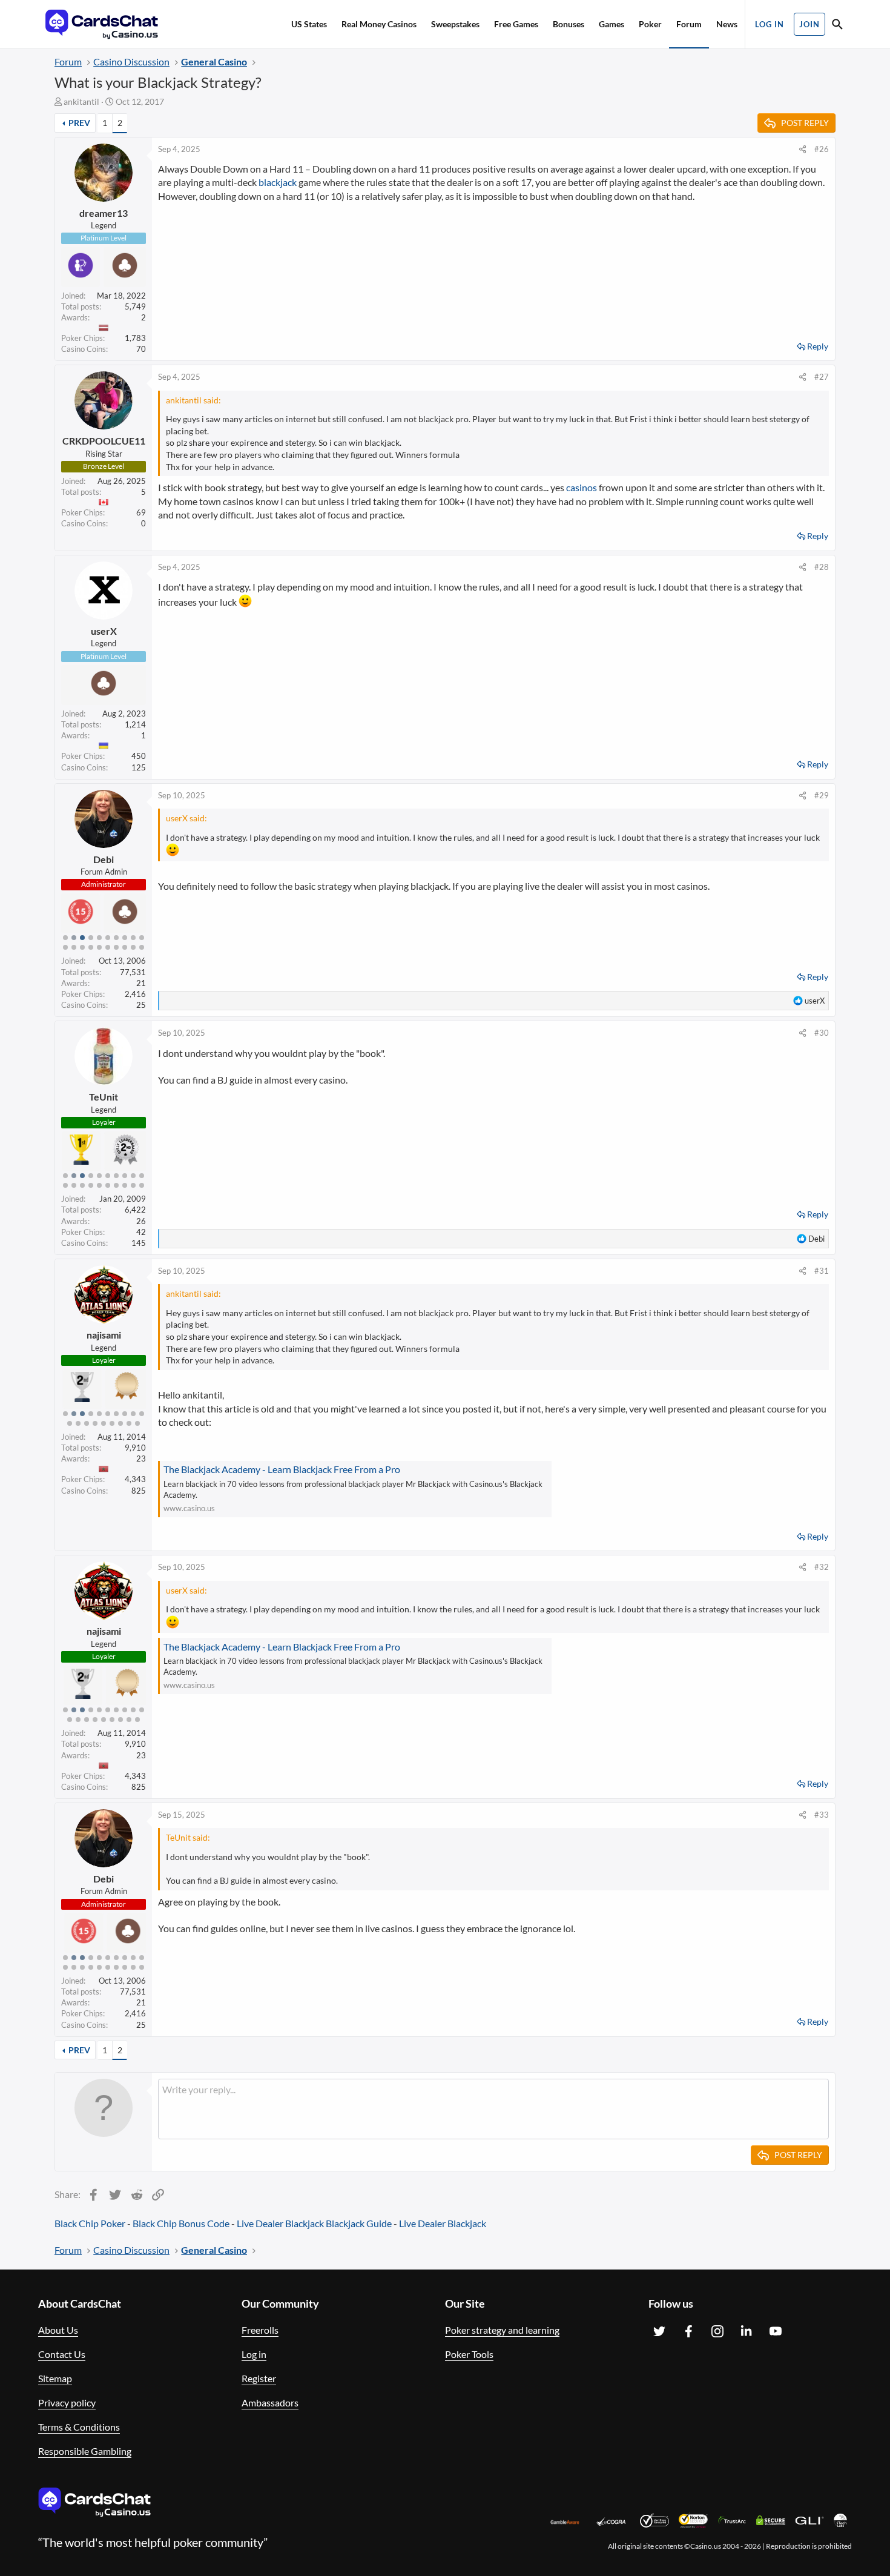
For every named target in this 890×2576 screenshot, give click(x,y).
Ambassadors (270, 2402)
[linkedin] (747, 2331)
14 (91, 947)
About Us (58, 2330)
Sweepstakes (455, 24)
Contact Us (62, 2354)
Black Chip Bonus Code (181, 2223)
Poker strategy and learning (502, 2330)
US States (309, 24)
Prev (79, 123)
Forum (689, 24)
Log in (254, 2354)
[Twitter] (659, 2331)
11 (65, 947)
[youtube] (776, 2331)
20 (142, 947)
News (727, 24)
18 (125, 947)
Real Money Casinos (379, 24)
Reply (818, 346)
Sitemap (55, 2378)
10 (142, 938)
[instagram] (717, 2331)
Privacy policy (67, 2402)
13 (82, 947)
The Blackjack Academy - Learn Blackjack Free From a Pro (282, 1469)
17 (116, 947)
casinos (582, 487)
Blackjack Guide (359, 2223)
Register (259, 2378)
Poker (650, 24)
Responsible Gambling (85, 2451)
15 (99, 947)
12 (74, 947)
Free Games (516, 24)
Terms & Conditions (79, 2427)
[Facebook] (688, 2331)
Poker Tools (469, 2354)
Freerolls (260, 2330)
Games (611, 24)
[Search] (837, 26)
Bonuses (569, 24)
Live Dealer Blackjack (280, 2223)
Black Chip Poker (90, 2223)
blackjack (278, 182)
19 (133, 947)
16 (108, 947)
